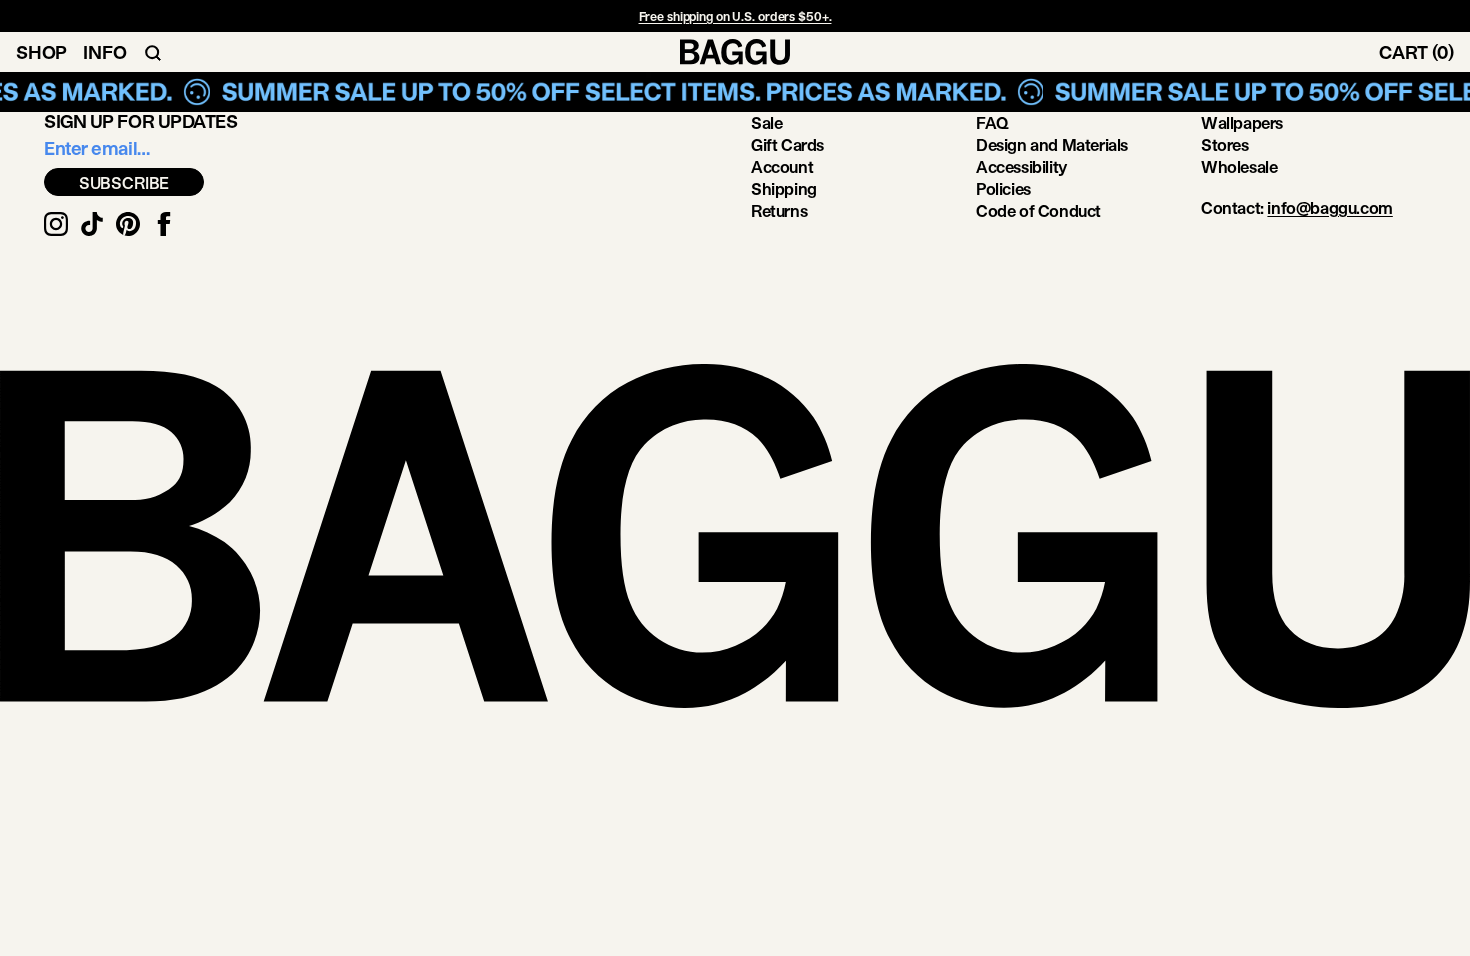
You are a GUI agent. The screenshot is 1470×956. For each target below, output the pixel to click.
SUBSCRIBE (124, 182)
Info (104, 52)
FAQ (992, 122)
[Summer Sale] (735, 92)
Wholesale (1239, 166)
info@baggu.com (1329, 207)
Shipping (784, 188)
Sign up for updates (140, 121)
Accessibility (1021, 166)
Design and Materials (1052, 144)
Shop (41, 52)
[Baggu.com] (735, 52)
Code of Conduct (1038, 210)
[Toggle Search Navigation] (153, 52)
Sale (766, 122)
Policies (1003, 188)
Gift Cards (787, 144)
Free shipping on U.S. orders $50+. (735, 16)
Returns (779, 210)
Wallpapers (1242, 122)
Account (782, 166)
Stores (1225, 144)
